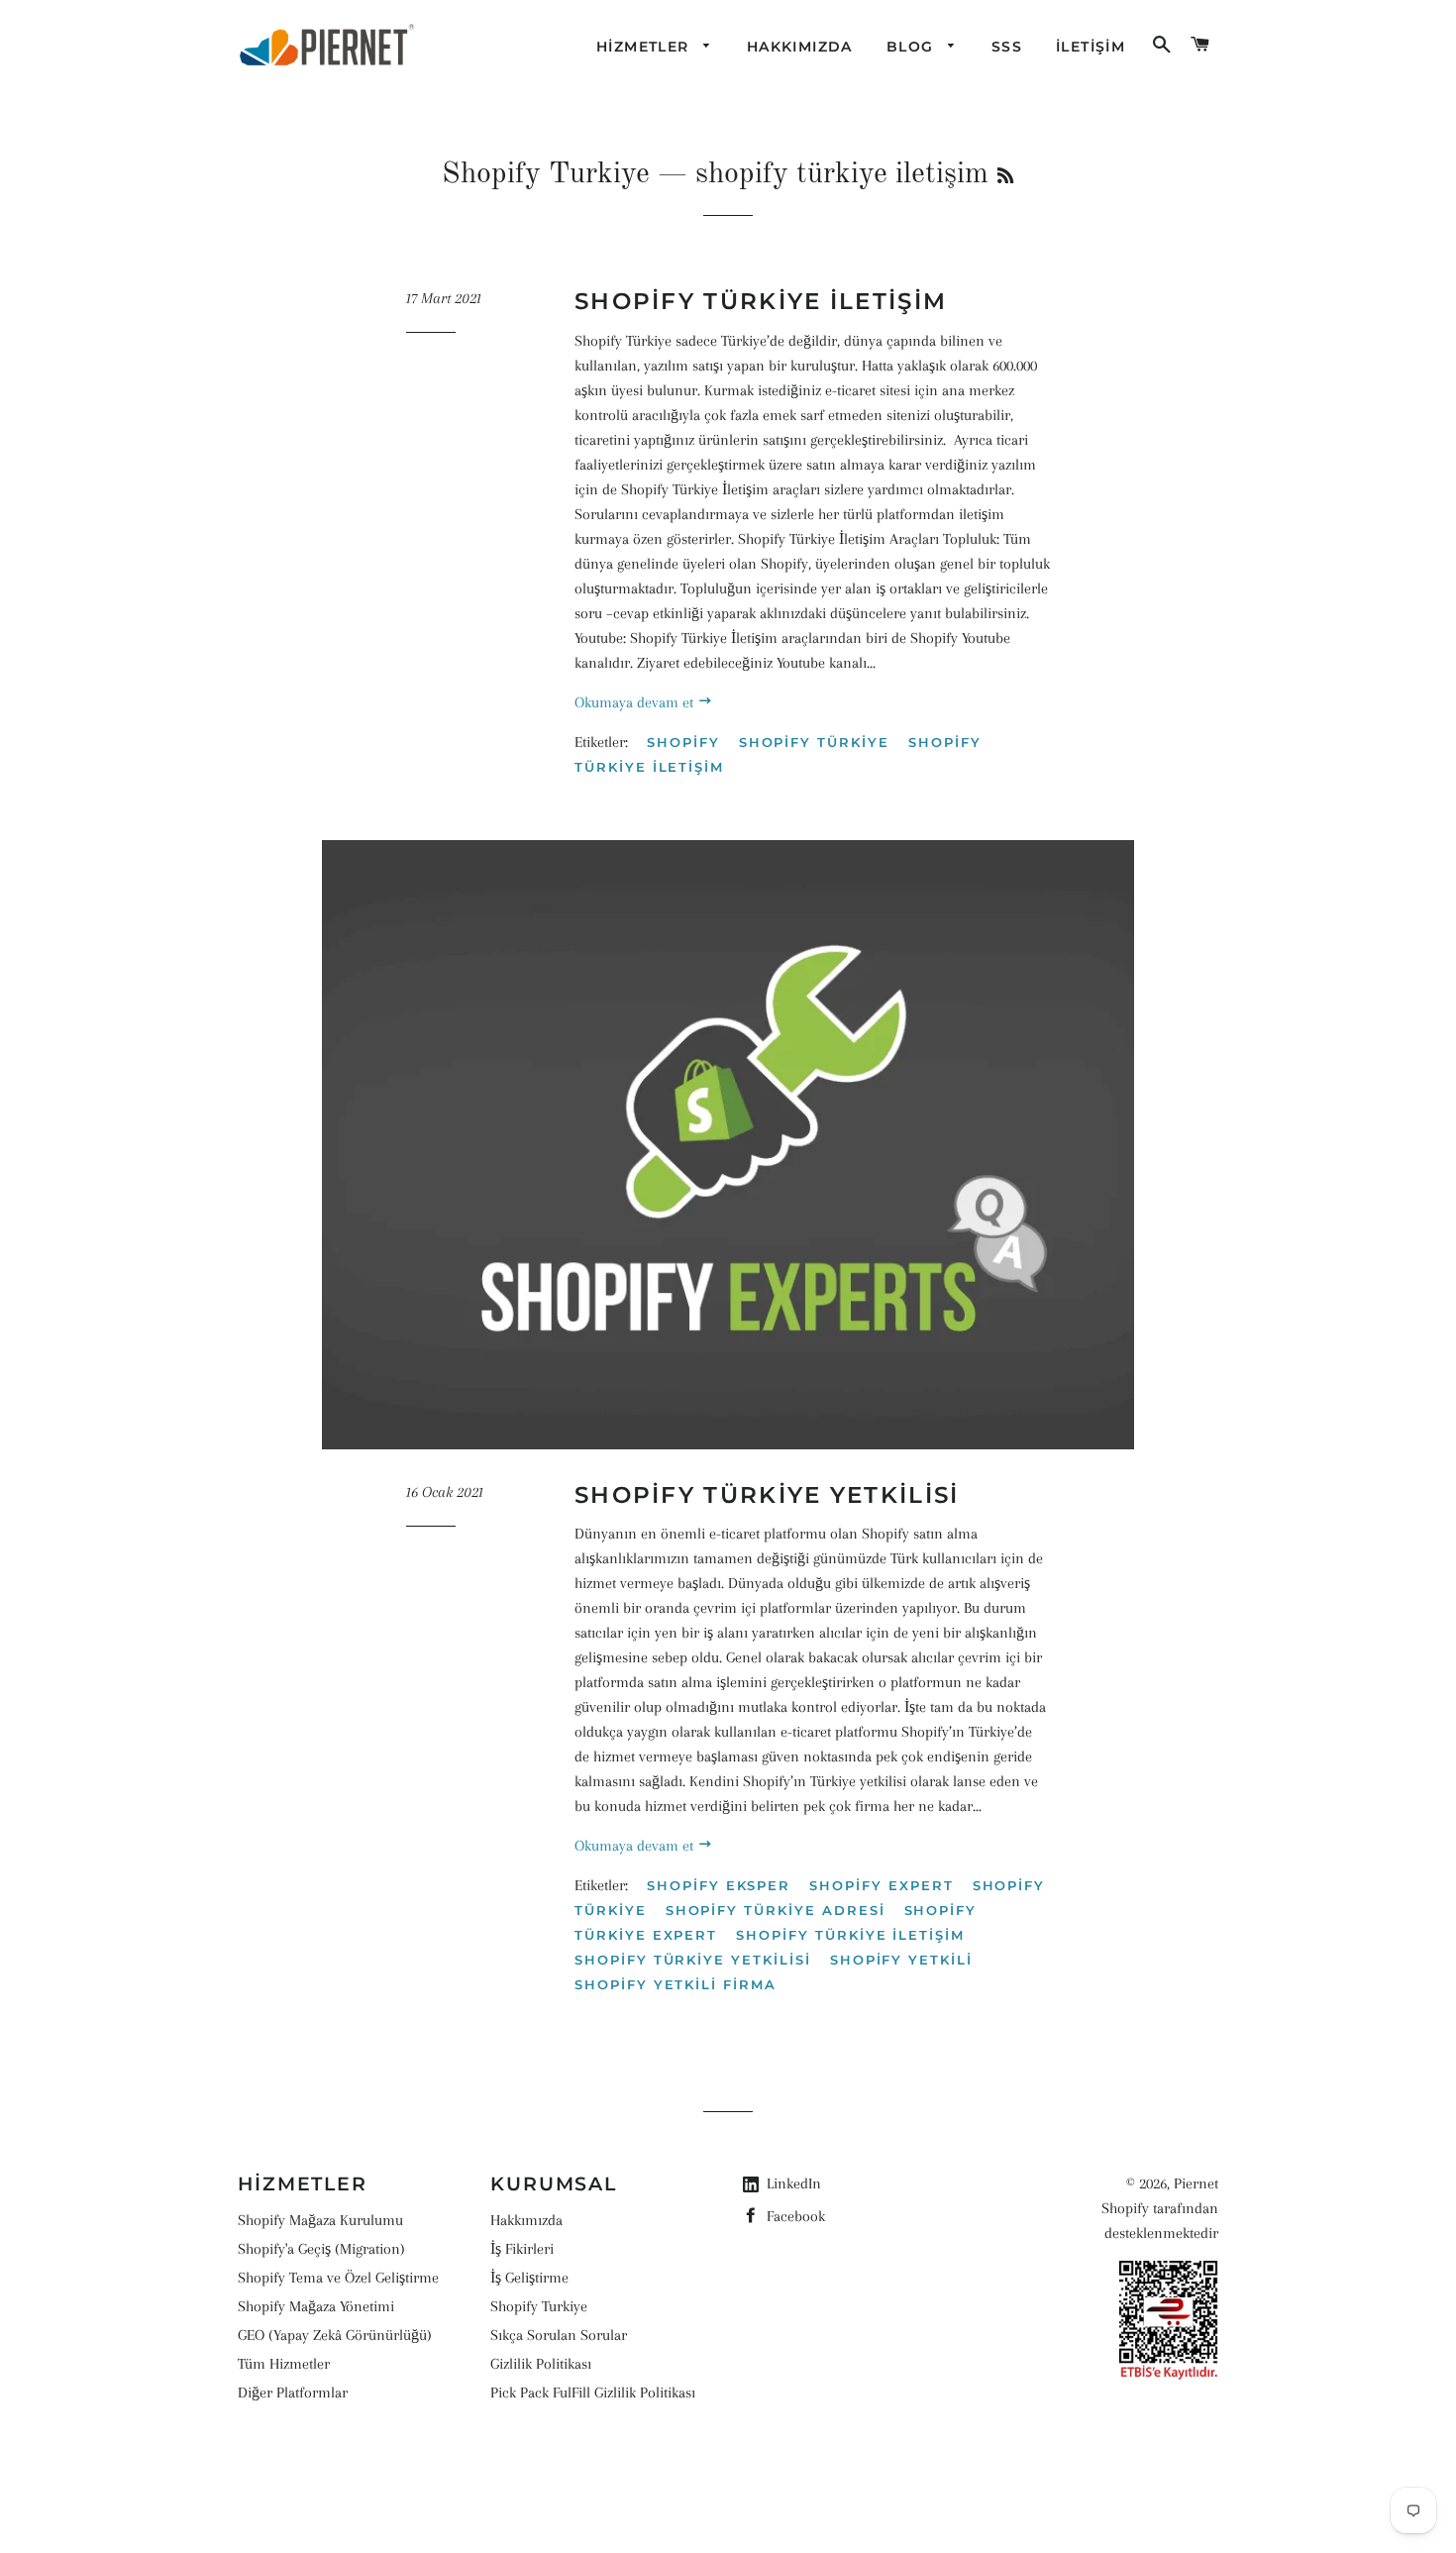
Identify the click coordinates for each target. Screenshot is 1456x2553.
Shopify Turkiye (546, 174)
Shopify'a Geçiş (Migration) (321, 2249)
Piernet (1196, 2183)
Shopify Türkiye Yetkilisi (767, 1495)
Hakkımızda (526, 2220)
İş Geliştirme (529, 2278)
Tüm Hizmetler (284, 2364)
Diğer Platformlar (293, 2393)
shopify (683, 742)
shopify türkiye (814, 742)
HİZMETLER (645, 47)
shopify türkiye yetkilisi (693, 1960)
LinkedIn (794, 2183)
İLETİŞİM (1091, 47)
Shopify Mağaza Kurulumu (320, 2220)
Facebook (794, 2216)
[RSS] (1005, 177)
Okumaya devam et (636, 702)
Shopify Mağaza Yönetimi (316, 2306)
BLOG (913, 47)
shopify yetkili (901, 1960)
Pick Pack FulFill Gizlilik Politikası (593, 2393)
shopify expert (881, 1885)
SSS (1007, 47)
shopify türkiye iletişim (850, 1935)
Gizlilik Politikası (541, 2364)
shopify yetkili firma (676, 1984)
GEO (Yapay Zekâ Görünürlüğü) (335, 2335)
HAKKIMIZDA (800, 47)
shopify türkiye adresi (776, 1910)
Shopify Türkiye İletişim (761, 301)
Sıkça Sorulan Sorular (559, 2335)
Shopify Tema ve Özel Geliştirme (338, 2278)
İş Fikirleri (522, 2249)
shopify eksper (719, 1885)
